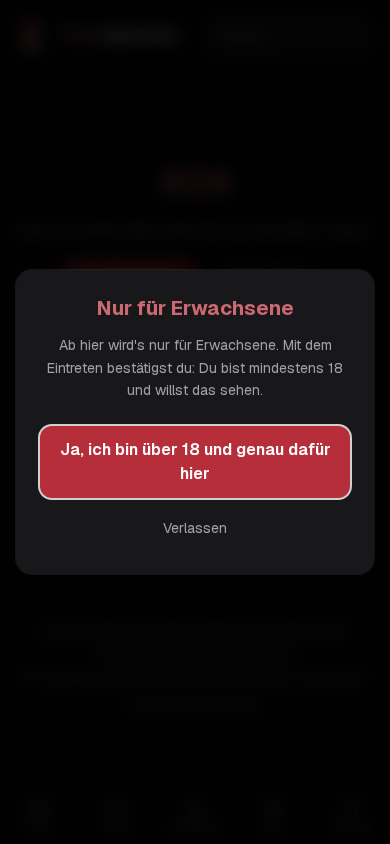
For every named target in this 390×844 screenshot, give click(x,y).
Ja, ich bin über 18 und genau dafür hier (195, 461)
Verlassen (195, 528)
